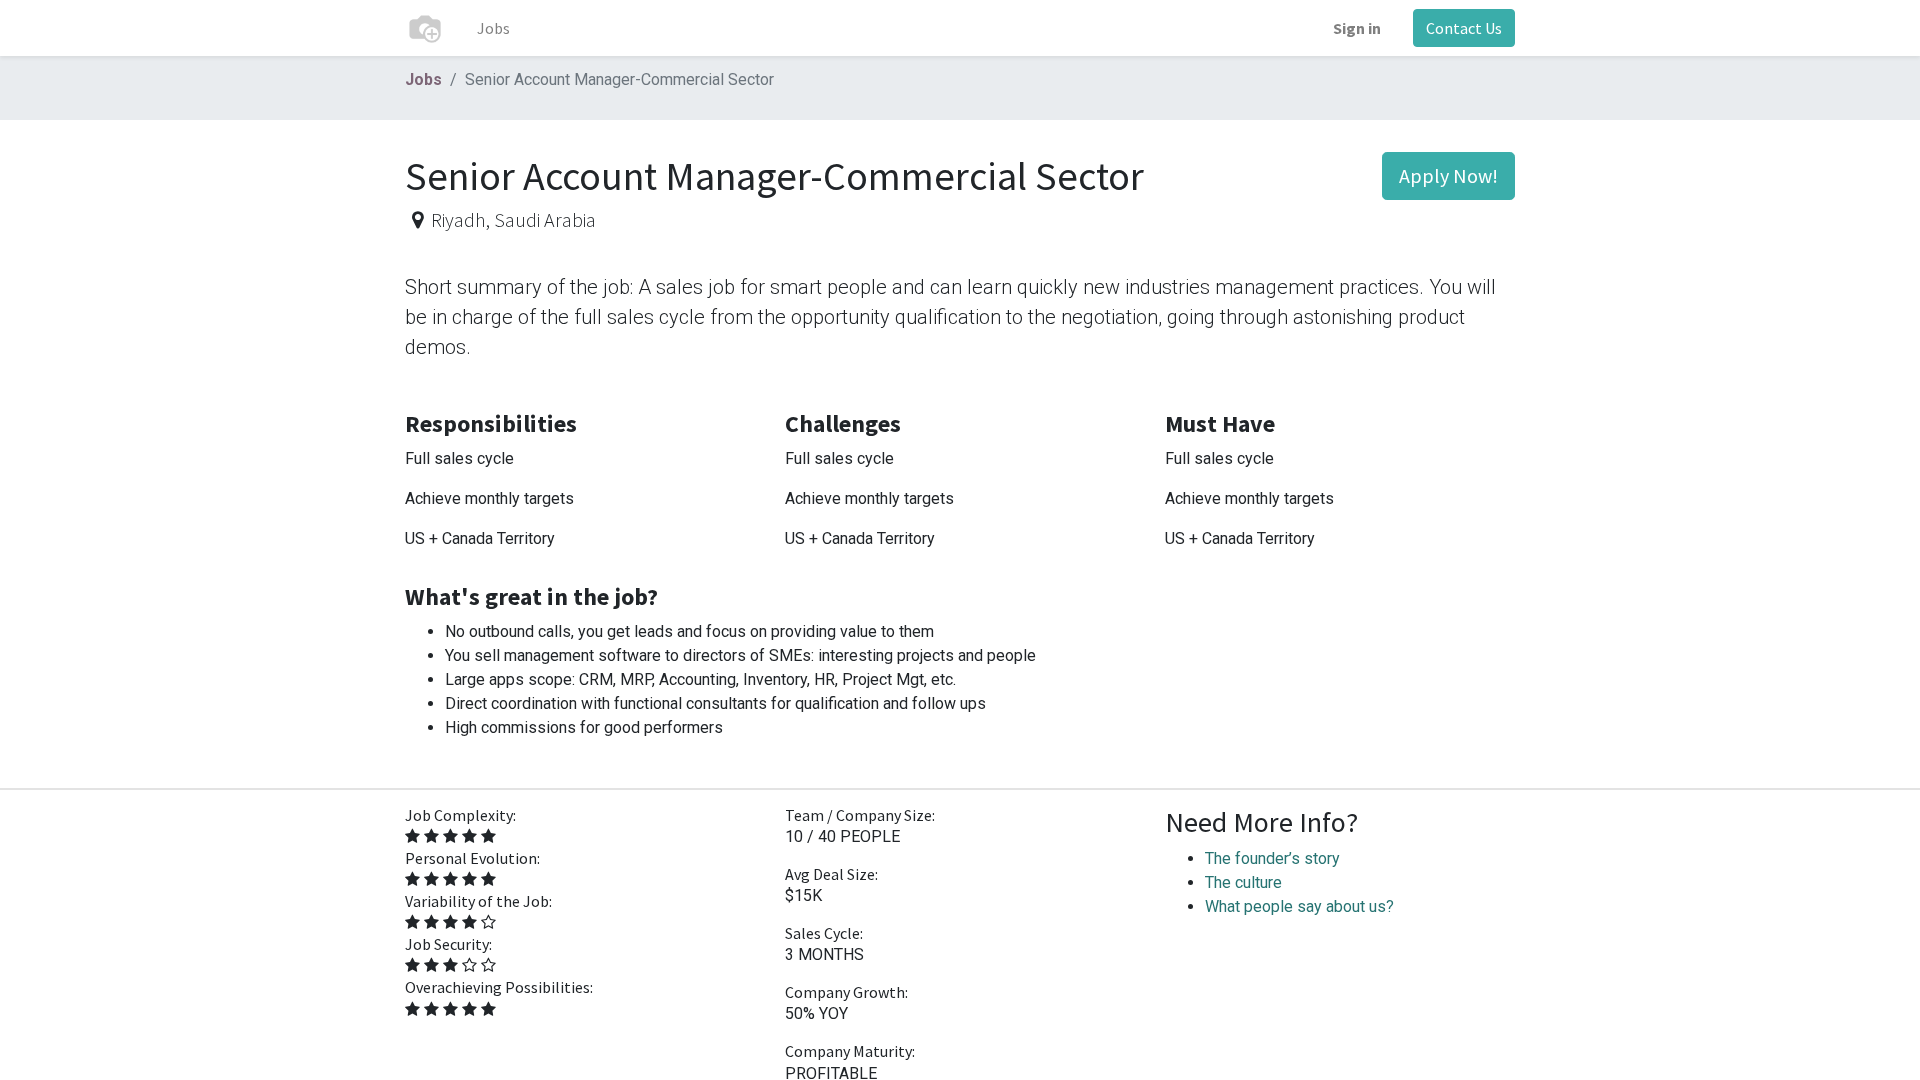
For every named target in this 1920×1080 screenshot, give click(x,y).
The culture (1243, 882)
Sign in (1357, 28)
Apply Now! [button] (1448, 175)
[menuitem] (493, 28)
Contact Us (1464, 28)
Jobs (423, 79)
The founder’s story (1272, 858)
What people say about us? (1299, 906)
